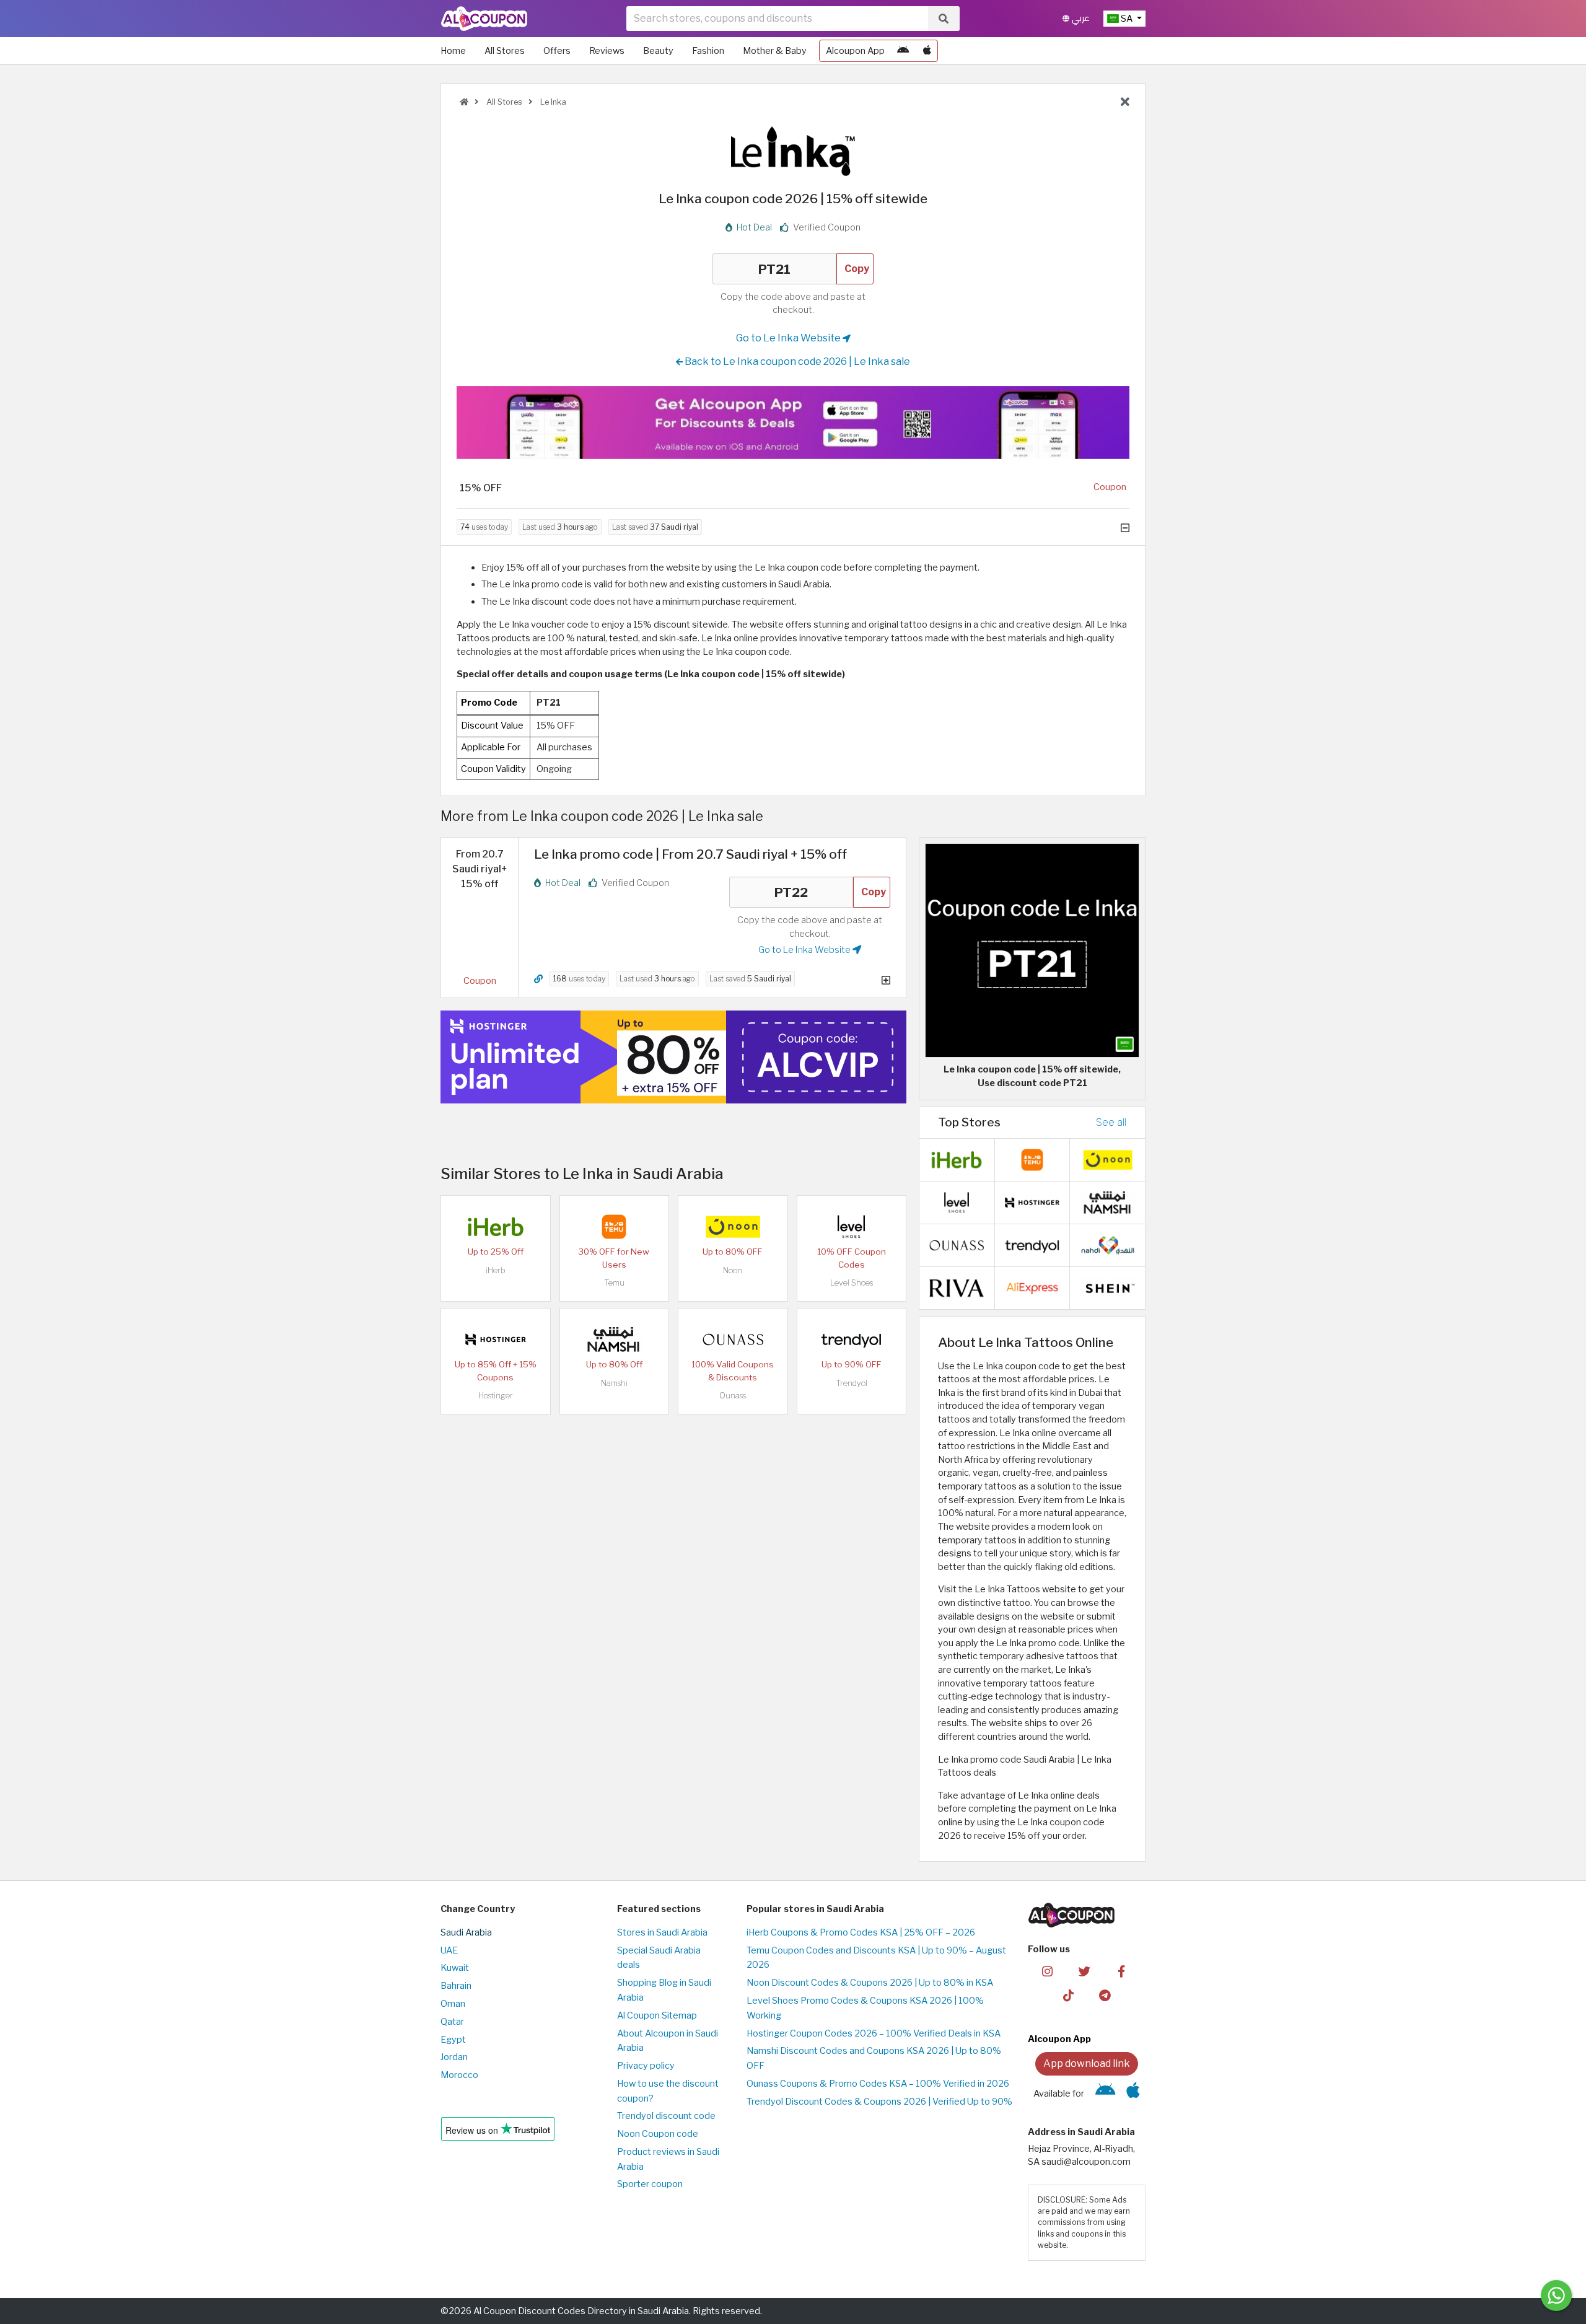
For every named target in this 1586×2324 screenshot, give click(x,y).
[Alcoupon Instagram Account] (1047, 1971)
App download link (1087, 2063)
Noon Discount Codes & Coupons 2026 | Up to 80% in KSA (870, 1983)
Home (453, 51)
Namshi (614, 1383)
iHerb (496, 1270)
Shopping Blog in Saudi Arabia (664, 1990)
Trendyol (852, 1383)
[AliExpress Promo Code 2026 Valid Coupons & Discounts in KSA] (1032, 1287)
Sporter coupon (650, 2184)
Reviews (607, 51)
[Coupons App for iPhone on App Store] (927, 51)
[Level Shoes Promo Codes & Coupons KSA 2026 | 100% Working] (851, 1226)
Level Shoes (852, 1283)
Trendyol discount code (666, 2116)
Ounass (733, 1396)
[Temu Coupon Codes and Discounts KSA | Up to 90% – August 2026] (614, 1226)
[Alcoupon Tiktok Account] (1068, 1994)
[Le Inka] (793, 151)
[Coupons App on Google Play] (903, 51)
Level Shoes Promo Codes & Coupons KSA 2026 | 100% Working (865, 2008)
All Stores (505, 51)
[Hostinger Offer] (673, 1057)
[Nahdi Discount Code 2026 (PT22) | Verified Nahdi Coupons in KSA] (1108, 1244)
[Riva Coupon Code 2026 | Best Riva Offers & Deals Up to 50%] (957, 1287)
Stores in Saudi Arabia (662, 1932)
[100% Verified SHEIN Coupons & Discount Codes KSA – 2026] (1108, 1287)
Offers (557, 51)
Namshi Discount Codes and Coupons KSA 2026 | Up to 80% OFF (874, 2058)
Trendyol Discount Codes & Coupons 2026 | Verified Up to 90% (879, 2102)
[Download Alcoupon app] (793, 423)
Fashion (708, 51)
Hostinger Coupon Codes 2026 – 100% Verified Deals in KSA (874, 2033)
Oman (453, 2004)
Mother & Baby (775, 51)
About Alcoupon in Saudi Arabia (668, 2041)
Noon (733, 1270)
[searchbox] (777, 19)
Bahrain (456, 1986)
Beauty (658, 51)
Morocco (459, 2075)
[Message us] (1556, 2295)
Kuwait (455, 1968)
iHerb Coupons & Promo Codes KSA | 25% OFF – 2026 (861, 1932)
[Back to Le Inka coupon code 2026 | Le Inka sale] (1125, 102)
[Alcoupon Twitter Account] (1084, 1971)
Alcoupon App (855, 51)
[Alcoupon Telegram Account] (1106, 1994)
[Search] (944, 19)
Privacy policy (646, 2066)
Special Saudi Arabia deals (659, 1958)
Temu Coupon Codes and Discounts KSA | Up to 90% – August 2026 (876, 1958)
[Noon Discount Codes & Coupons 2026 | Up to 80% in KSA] (733, 1226)
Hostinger (496, 1396)
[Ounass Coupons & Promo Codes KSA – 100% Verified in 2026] (733, 1339)
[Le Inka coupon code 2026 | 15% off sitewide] (1032, 950)
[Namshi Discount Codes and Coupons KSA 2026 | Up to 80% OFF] (614, 1339)
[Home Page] (484, 18)
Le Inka (552, 102)
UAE (449, 1950)
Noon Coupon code (658, 2134)
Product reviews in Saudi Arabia (668, 2159)
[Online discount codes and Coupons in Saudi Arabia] (464, 102)
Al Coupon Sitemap (657, 2015)
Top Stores (969, 1122)
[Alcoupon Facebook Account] (1121, 1971)
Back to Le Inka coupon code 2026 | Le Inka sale (796, 362)
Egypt (453, 2040)
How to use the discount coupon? (668, 2091)
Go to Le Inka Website (789, 338)
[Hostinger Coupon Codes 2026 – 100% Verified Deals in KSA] (496, 1339)
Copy (857, 269)
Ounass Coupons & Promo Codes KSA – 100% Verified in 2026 (878, 2084)
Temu (614, 1283)
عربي (1080, 18)
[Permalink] (538, 979)
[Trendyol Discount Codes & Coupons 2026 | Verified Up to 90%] (851, 1339)
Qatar (452, 2022)
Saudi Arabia (466, 1932)
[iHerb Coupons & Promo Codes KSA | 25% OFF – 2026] (496, 1226)
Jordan (454, 2057)
